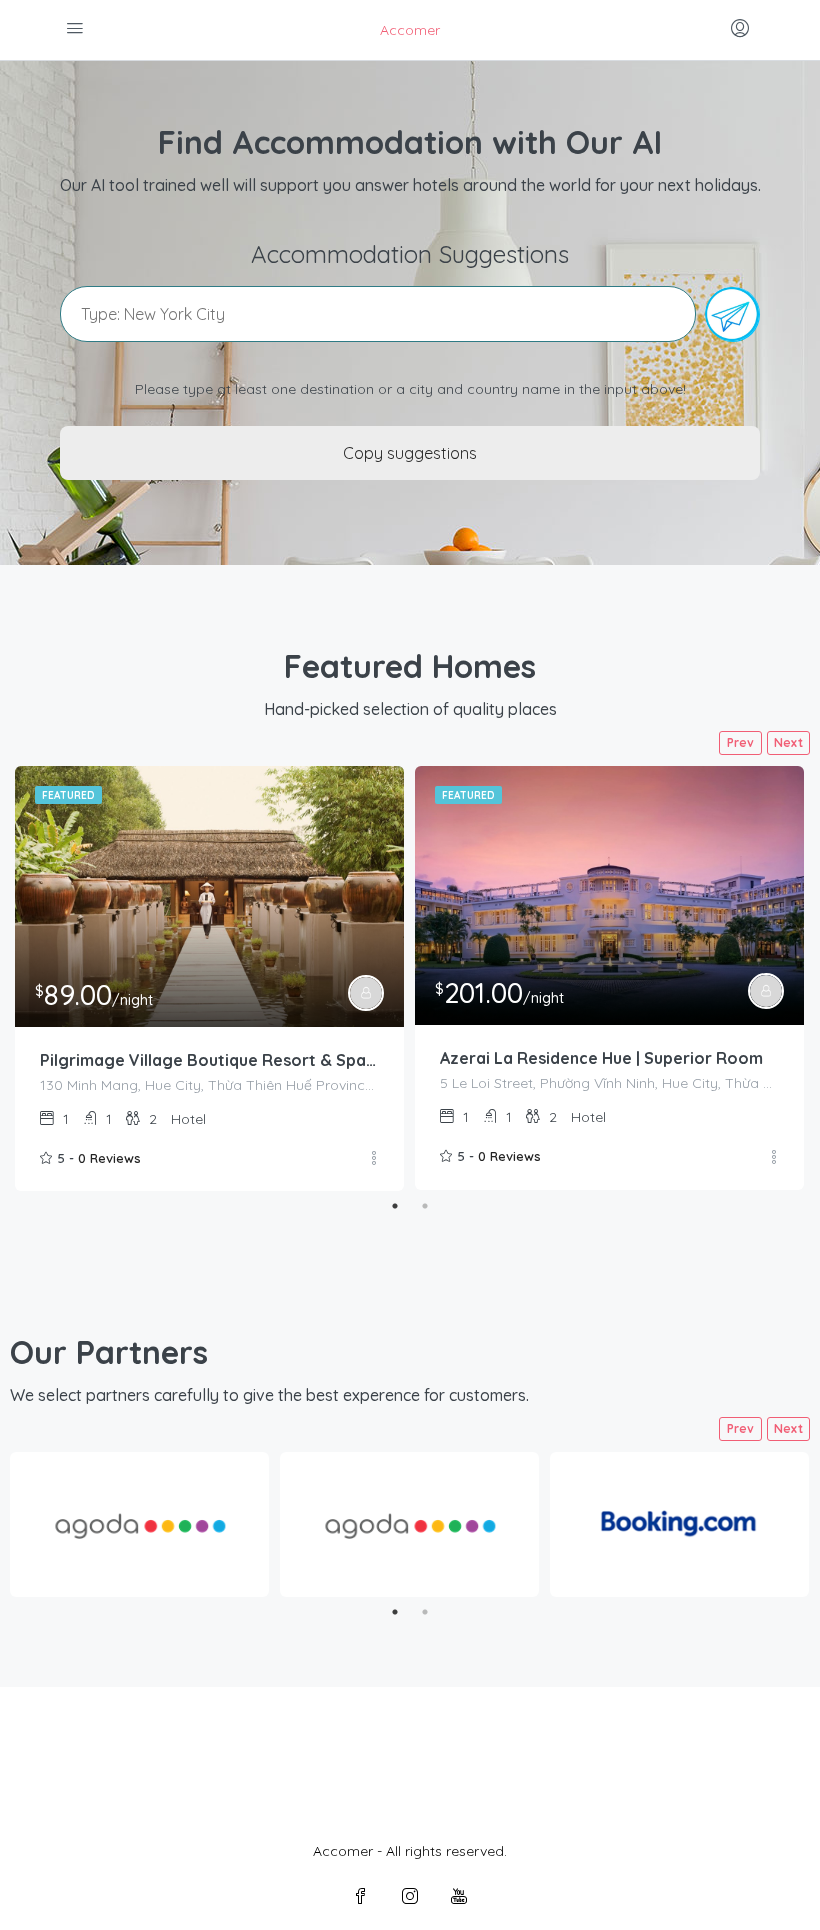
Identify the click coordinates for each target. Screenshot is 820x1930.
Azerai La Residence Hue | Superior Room (601, 1058)
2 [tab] (425, 1206)
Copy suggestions (410, 453)
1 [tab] (395, 1206)
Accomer (410, 30)
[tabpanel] (209, 978)
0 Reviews (109, 1158)
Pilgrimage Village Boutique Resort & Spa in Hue (209, 1060)
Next (788, 742)
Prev (740, 742)
